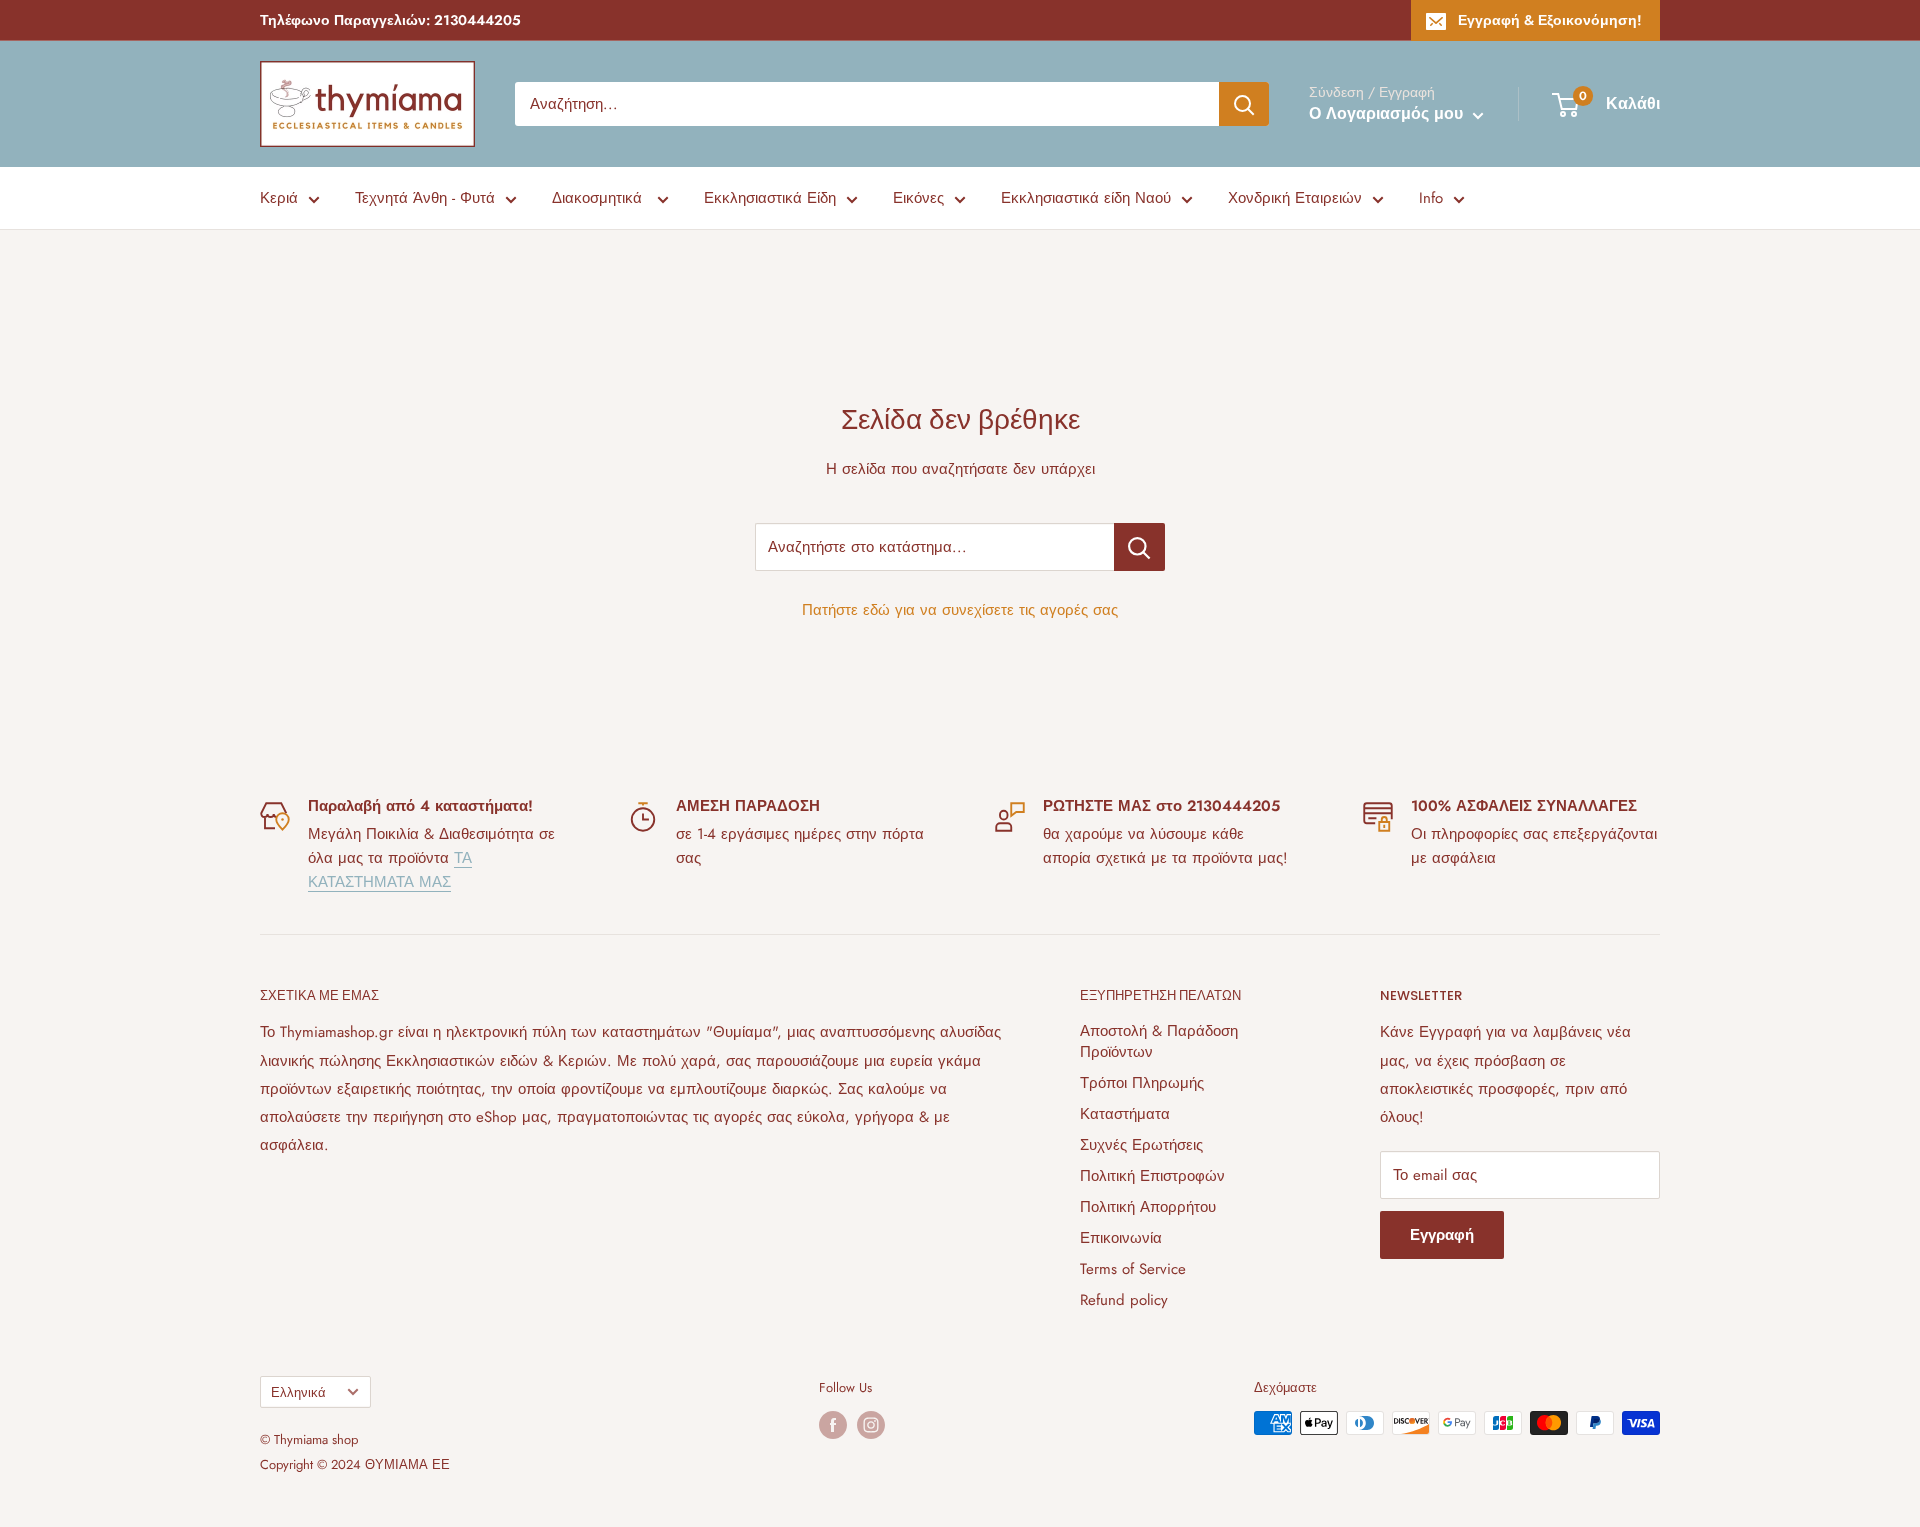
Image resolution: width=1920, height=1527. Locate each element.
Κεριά (279, 198)
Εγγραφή (1442, 1235)
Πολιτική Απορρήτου (1148, 1207)
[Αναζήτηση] (1244, 104)
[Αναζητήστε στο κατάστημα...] (1139, 547)
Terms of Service (1133, 1269)
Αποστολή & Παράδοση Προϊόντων (1159, 1041)
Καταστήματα (1125, 1114)
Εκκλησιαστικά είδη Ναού (1086, 198)
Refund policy (1124, 1300)
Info (1431, 198)
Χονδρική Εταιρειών (1295, 198)
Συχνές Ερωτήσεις (1141, 1145)
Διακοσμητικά (599, 198)
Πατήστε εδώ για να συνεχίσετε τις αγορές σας (960, 610)
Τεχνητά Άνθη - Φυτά (425, 198)
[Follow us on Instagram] (871, 1425)
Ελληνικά (298, 1392)
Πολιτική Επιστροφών (1152, 1176)
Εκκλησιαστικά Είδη (770, 198)
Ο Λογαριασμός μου (1388, 113)
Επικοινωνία (1121, 1238)
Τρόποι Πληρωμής (1142, 1083)
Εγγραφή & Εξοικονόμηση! (1550, 20)
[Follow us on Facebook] (833, 1425)
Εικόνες (918, 198)
